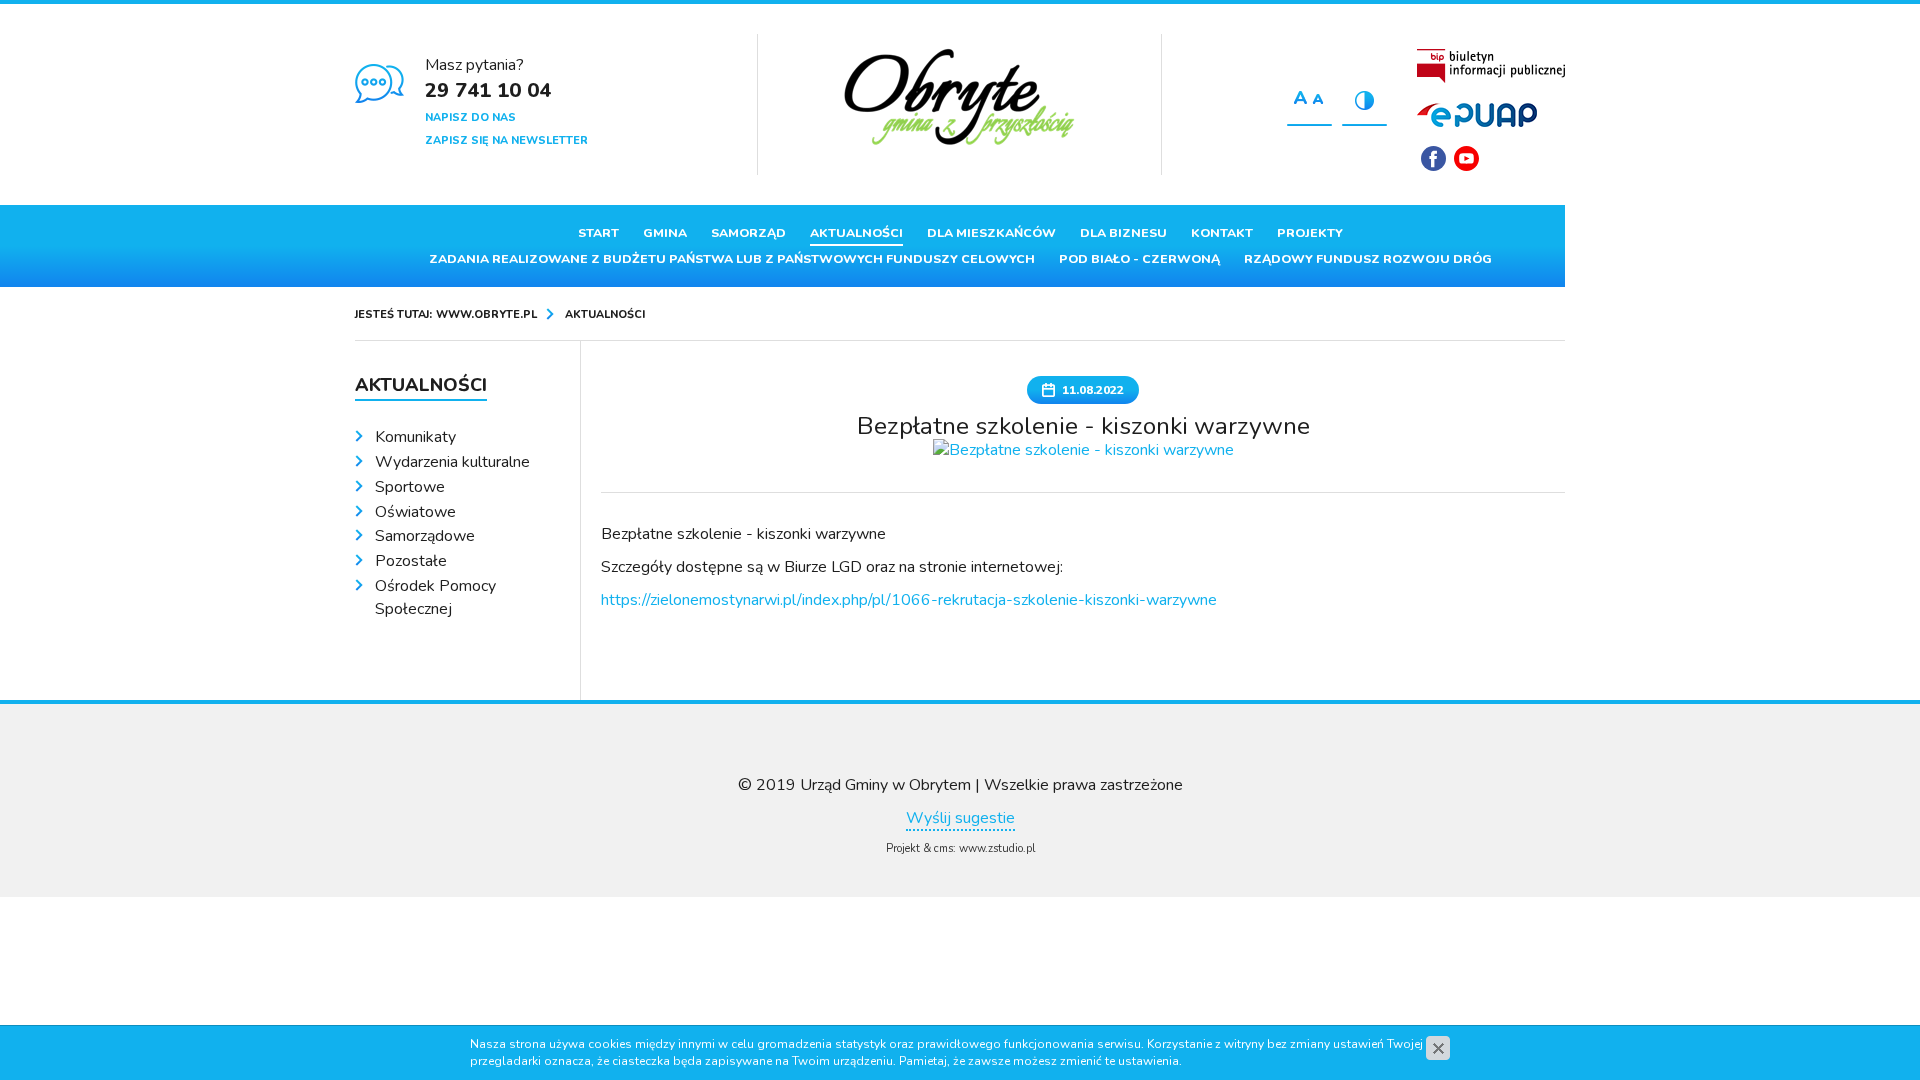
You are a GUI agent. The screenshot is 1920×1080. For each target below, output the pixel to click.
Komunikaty (415, 437)
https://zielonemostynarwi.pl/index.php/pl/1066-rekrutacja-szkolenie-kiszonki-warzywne (909, 600)
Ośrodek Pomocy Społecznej (435, 597)
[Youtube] (1466, 158)
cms (943, 848)
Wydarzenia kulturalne (452, 462)
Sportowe (410, 487)
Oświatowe (415, 512)
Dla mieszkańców (991, 233)
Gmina (665, 233)
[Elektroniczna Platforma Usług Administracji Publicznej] (1477, 115)
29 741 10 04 (488, 90)
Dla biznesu (1123, 233)
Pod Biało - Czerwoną (1139, 259)
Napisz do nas (470, 117)
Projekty (1310, 233)
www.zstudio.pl (997, 848)
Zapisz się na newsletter (506, 140)
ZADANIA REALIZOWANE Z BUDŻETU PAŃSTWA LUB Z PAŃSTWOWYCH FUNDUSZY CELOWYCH (732, 259)
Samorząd (748, 233)
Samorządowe (425, 536)
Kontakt (1222, 233)
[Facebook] (1433, 158)
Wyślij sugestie (960, 818)
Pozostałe (411, 561)
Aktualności (856, 233)
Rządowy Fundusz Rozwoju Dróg (1368, 259)
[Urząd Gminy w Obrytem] (959, 99)
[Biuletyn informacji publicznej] (1491, 66)
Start (598, 233)
